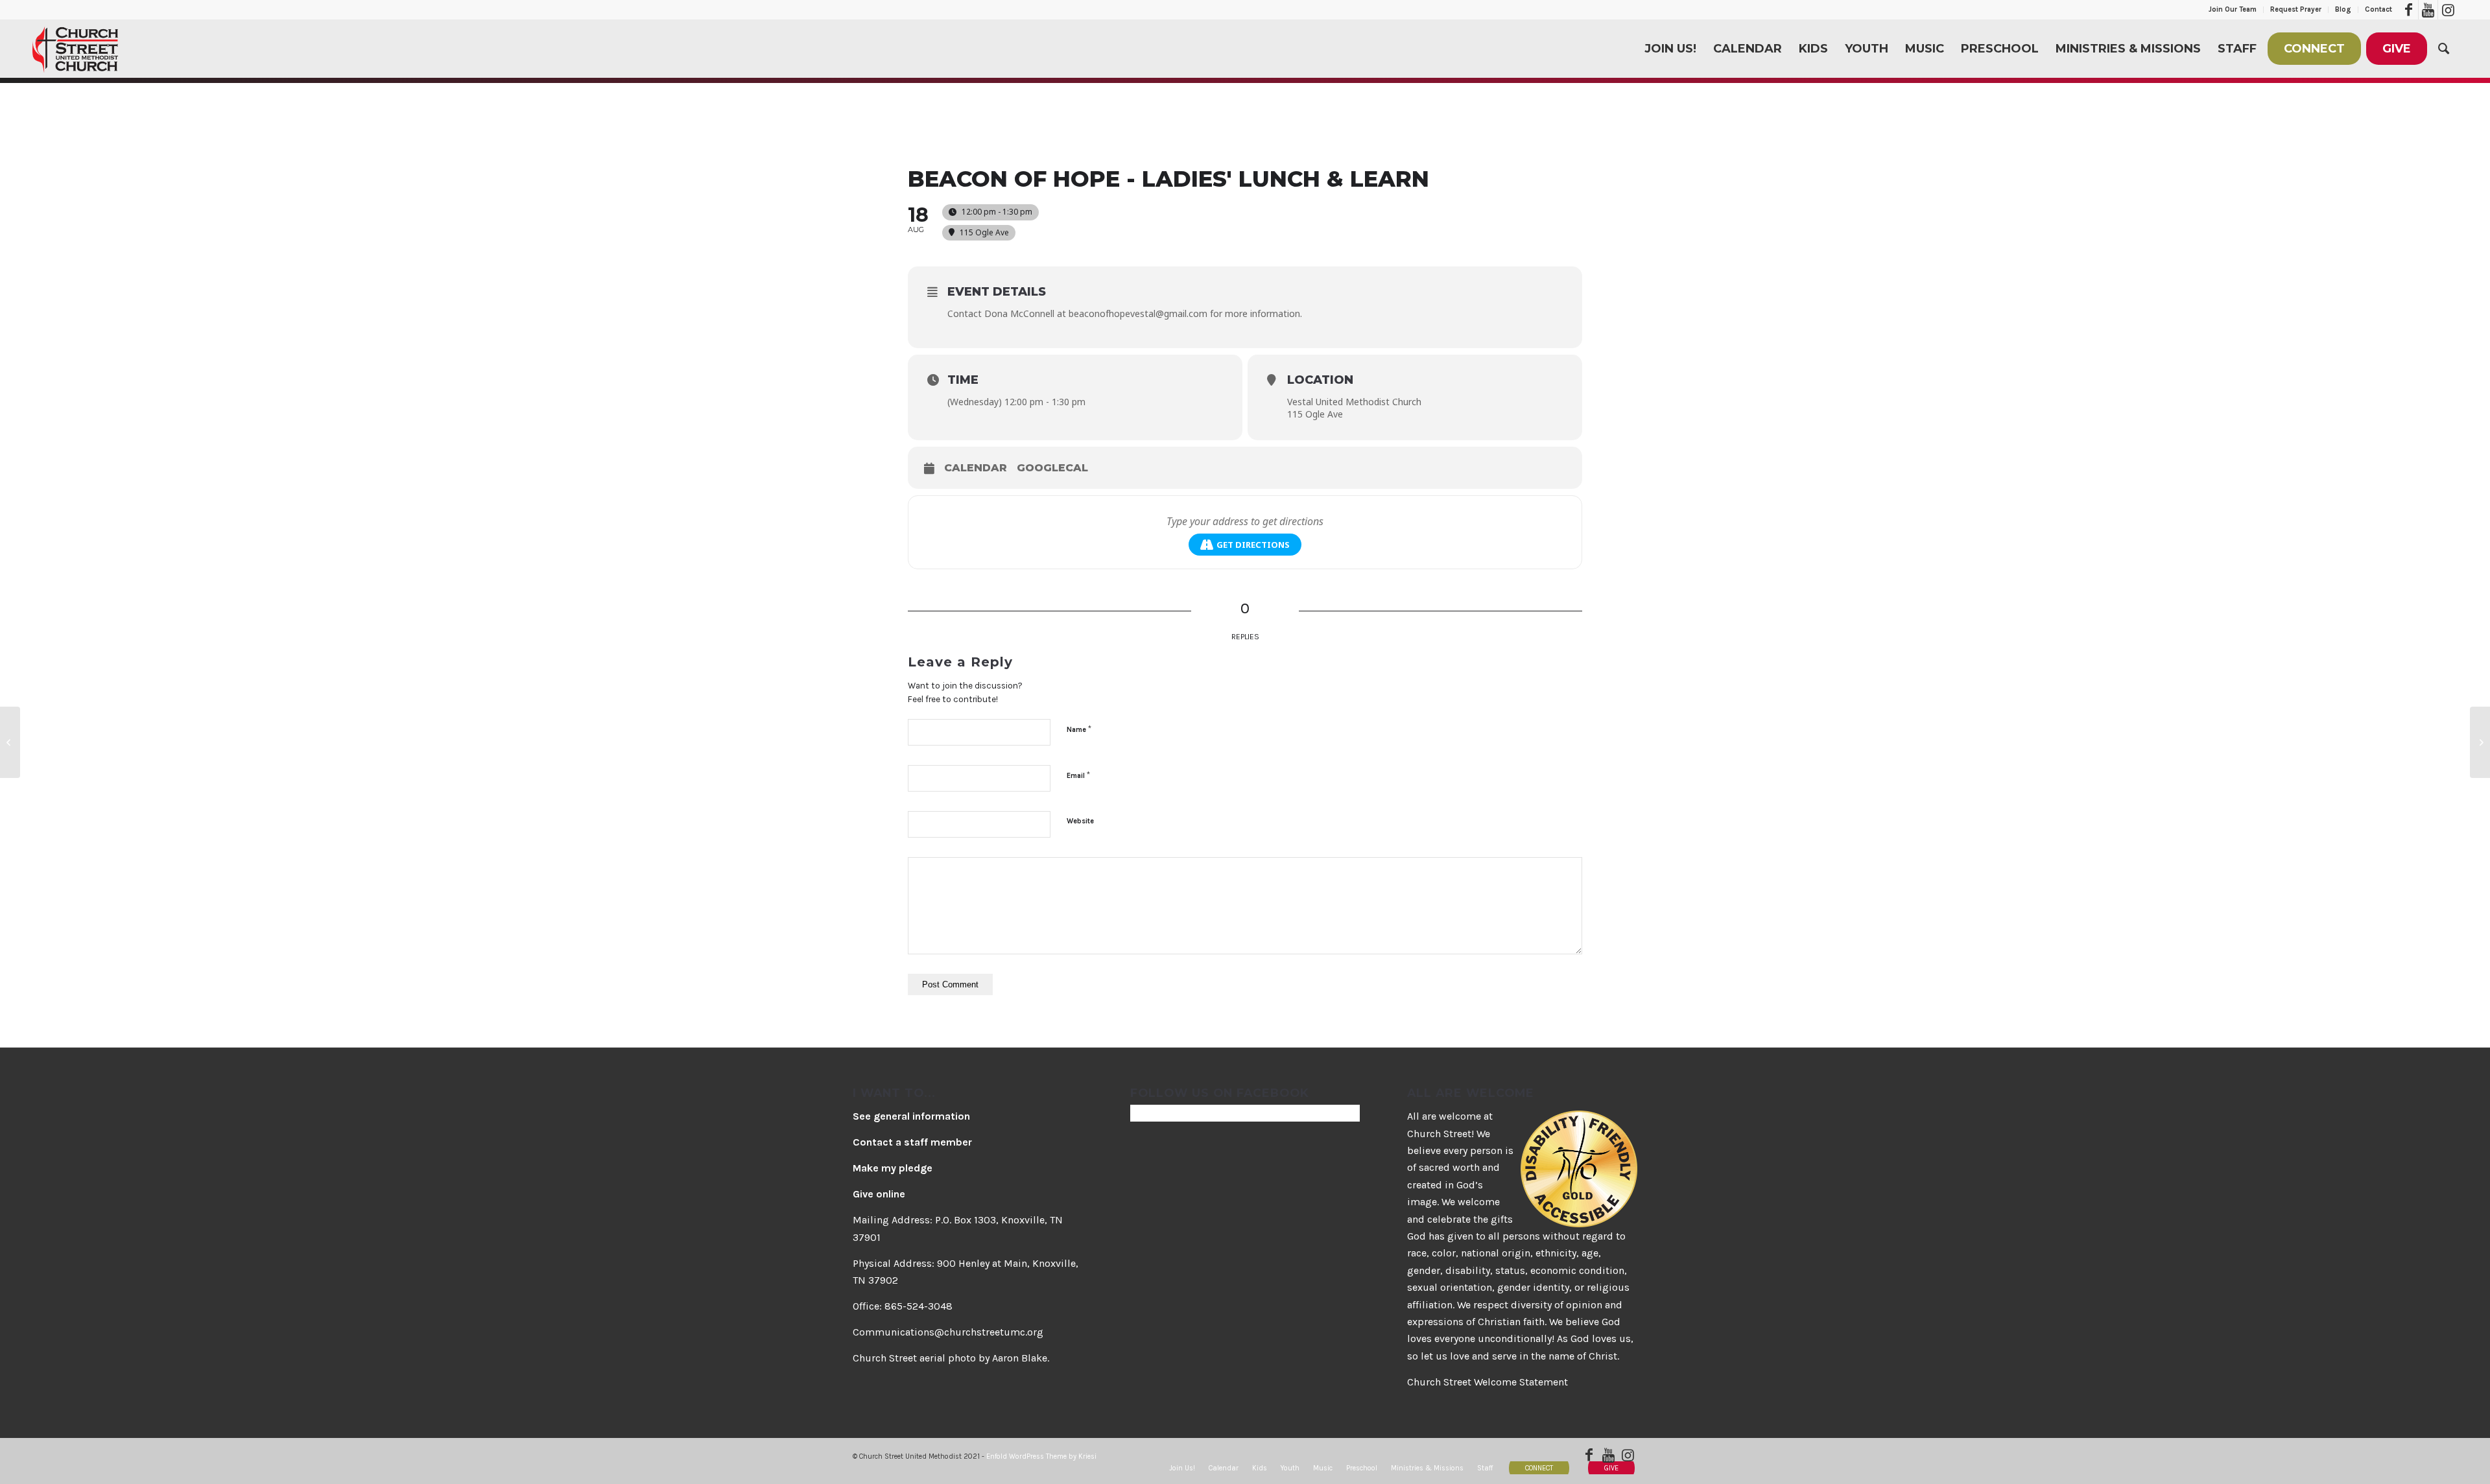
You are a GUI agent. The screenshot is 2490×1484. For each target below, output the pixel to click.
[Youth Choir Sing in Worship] (10, 742)
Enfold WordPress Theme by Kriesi (1041, 1456)
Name (1079, 729)
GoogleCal (1052, 468)
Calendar (976, 468)
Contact (2378, 9)
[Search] (2444, 49)
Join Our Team (2233, 9)
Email (1078, 775)
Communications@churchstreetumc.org (948, 1332)
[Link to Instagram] (2448, 10)
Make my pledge (893, 1168)
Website (1080, 821)
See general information (911, 1116)
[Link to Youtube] (2428, 10)
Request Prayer (2296, 9)
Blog (2343, 9)
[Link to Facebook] (2409, 10)
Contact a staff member (912, 1142)
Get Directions (1253, 545)
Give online (879, 1194)
